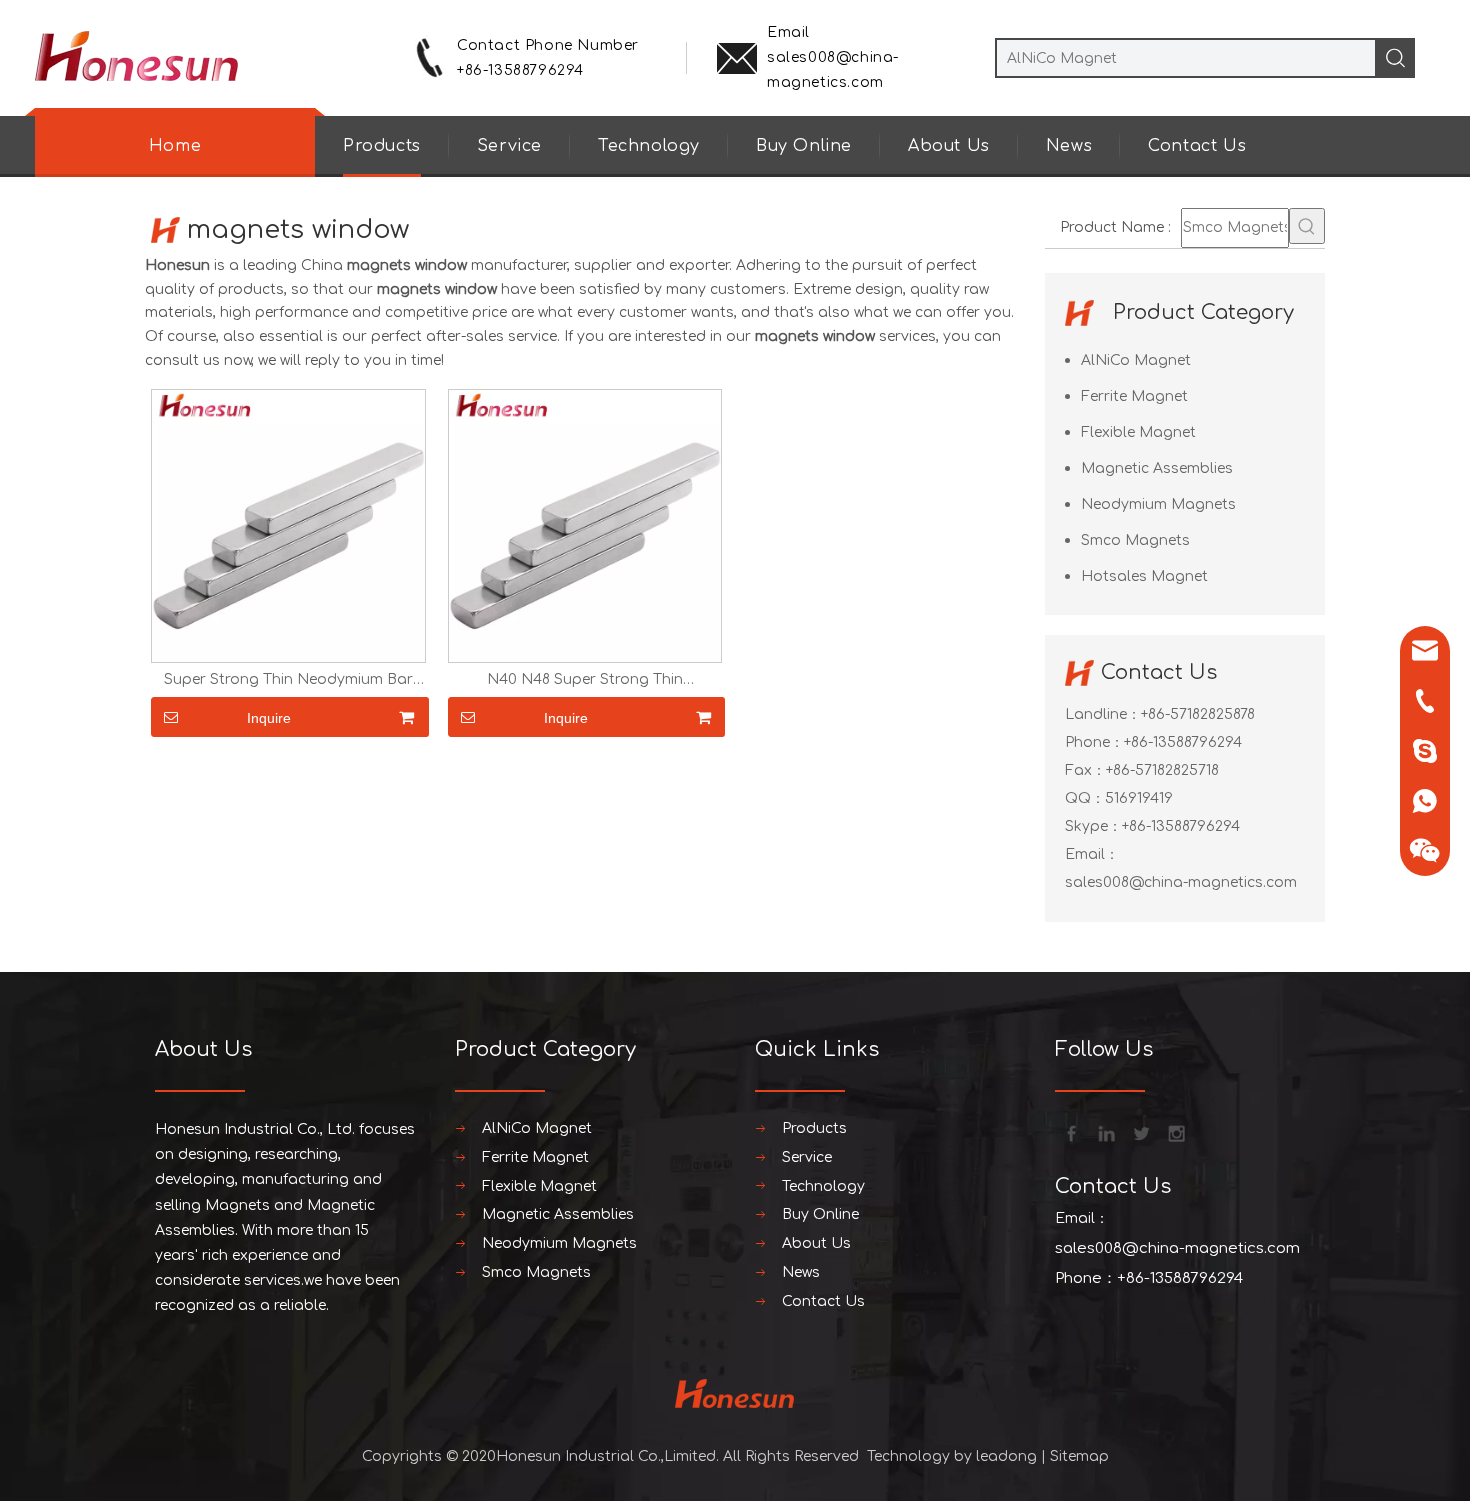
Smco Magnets (1135, 540)
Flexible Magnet (1138, 432)
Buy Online (804, 146)
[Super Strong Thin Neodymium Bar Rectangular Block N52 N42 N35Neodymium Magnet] (288, 525)
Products (382, 146)
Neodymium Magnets (1158, 504)
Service (509, 146)
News (1069, 146)
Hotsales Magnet (1144, 576)
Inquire (269, 718)
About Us (949, 146)
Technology (649, 146)
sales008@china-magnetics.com (1181, 882)
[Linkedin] (1105, 1132)
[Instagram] (1175, 1132)
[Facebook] (1070, 1132)
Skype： (1093, 826)
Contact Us (1197, 146)
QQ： (1085, 798)
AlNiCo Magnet (1136, 360)
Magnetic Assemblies (1157, 468)
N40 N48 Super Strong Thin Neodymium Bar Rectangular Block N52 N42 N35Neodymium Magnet (584, 680)
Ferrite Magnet (1134, 396)
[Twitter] (1140, 1132)
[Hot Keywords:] (1307, 226)
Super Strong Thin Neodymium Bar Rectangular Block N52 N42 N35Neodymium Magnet (288, 680)
